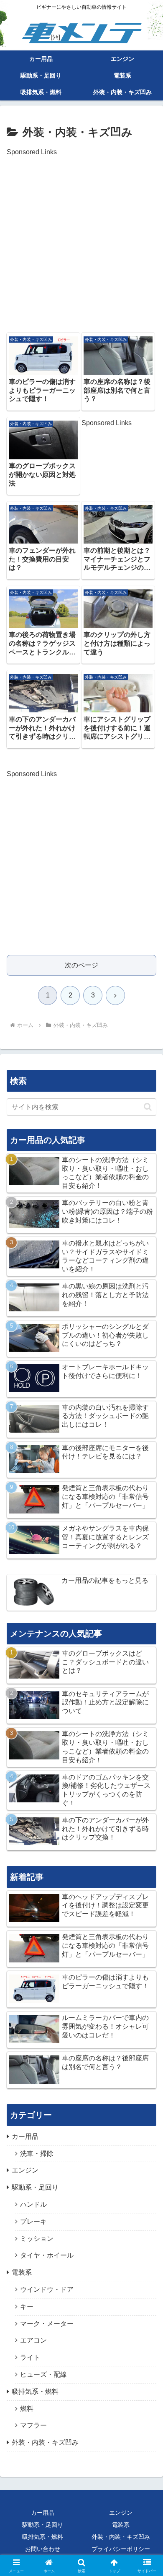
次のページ (81, 965)
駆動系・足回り (43, 2525)
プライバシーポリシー (121, 2549)
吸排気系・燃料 (43, 2537)
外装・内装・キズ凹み (121, 2537)
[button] (148, 1107)
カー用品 (43, 2513)
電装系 (121, 2525)
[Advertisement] (81, 240)
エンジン (121, 2513)
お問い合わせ (43, 2549)
